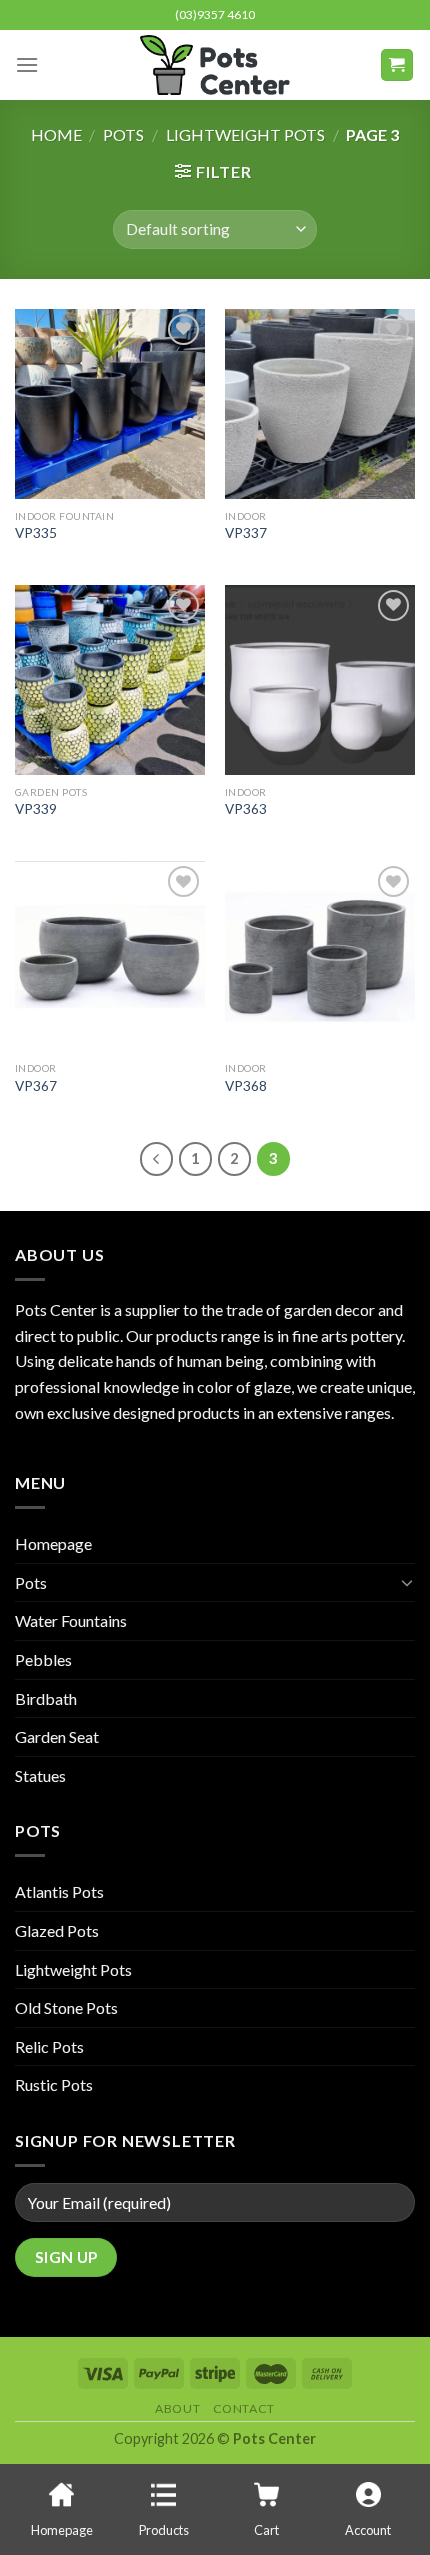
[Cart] (397, 65)
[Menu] (27, 64)
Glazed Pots (57, 1930)
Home (56, 134)
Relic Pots (49, 2046)
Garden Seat (57, 1736)
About (177, 2408)
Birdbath (46, 1698)
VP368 (246, 1086)
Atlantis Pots (59, 1891)
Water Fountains (71, 1620)
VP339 (36, 809)
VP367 (36, 1086)
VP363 (246, 809)
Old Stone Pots (66, 2007)
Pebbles (43, 1659)
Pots (123, 134)
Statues (40, 1775)
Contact (244, 2408)
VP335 (36, 533)
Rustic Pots (54, 2084)
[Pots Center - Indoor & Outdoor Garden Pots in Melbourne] (215, 65)
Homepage (53, 1543)
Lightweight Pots (245, 134)
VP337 (246, 533)
